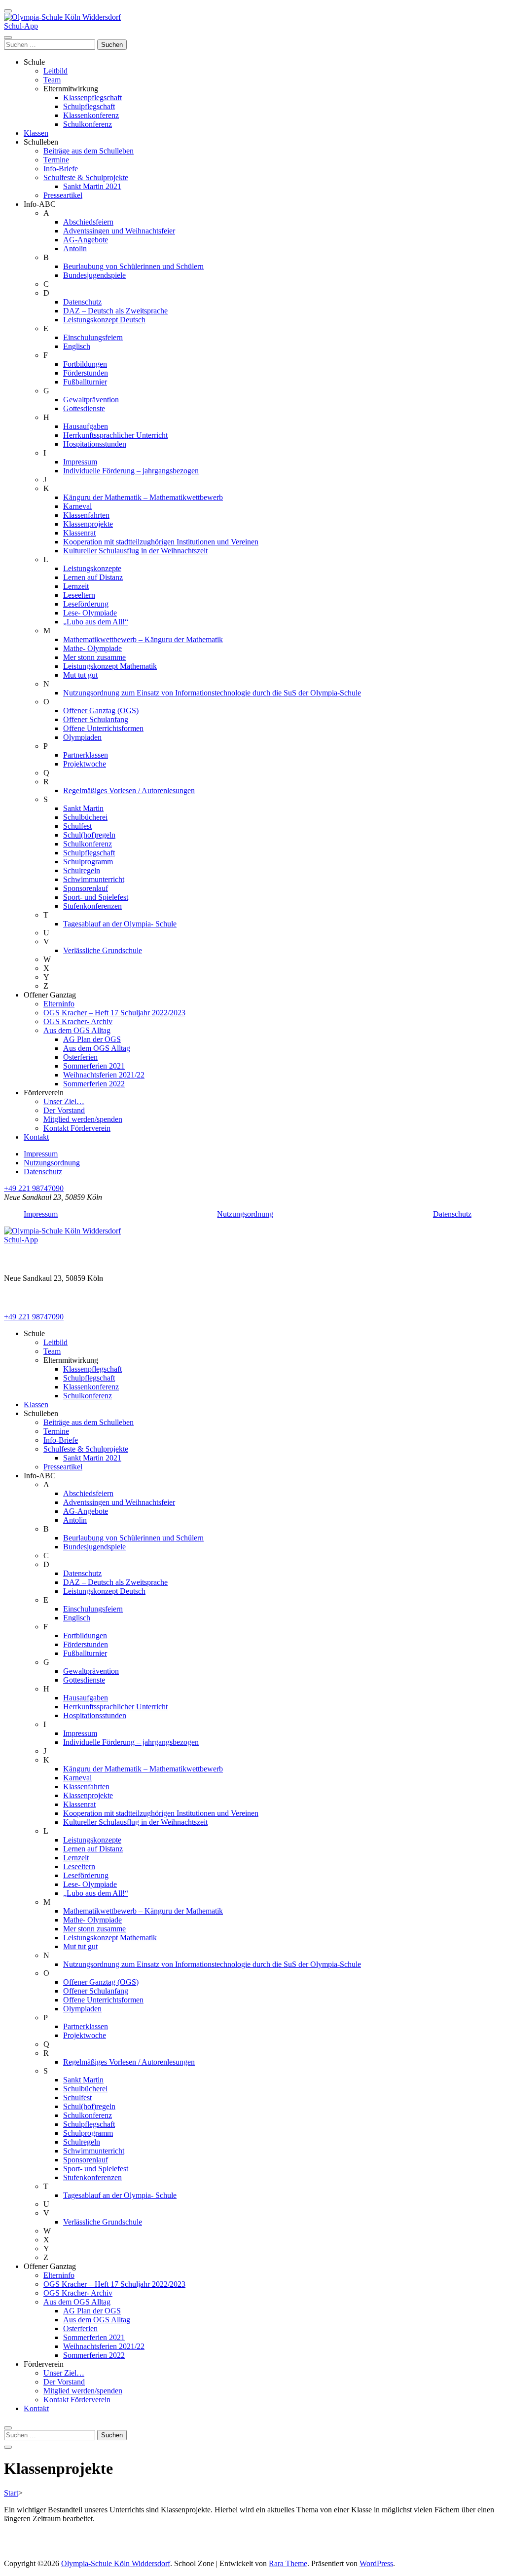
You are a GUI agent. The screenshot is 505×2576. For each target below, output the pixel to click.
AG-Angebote (86, 240)
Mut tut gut (80, 675)
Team (52, 80)
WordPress (376, 2563)
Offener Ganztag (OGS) (101, 711)
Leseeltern (79, 595)
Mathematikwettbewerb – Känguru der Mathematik (143, 639)
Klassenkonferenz (91, 115)
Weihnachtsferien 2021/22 (104, 1075)
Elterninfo (59, 1004)
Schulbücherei (85, 817)
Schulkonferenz (88, 124)
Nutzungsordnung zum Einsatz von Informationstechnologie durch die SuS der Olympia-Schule (212, 693)
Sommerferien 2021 (94, 1066)
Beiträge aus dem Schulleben (89, 151)
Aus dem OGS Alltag (77, 1030)
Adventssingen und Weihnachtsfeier (119, 231)
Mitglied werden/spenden (83, 1119)
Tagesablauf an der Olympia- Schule (120, 924)
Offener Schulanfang (96, 719)
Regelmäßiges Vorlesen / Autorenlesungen (129, 790)
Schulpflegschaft (89, 106)
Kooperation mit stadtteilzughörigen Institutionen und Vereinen (161, 542)
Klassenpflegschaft (92, 97)
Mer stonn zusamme (94, 657)
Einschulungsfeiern (93, 337)
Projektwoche (85, 764)
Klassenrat (79, 533)
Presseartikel (63, 195)
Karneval (77, 506)
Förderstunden (86, 373)
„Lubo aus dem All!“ (96, 622)
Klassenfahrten (86, 515)
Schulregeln (82, 870)
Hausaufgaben (86, 426)
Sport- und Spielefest (96, 897)
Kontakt (36, 1137)
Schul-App (21, 26)
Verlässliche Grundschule (103, 950)
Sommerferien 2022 (94, 1084)
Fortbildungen (85, 364)
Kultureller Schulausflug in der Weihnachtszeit (135, 551)
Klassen (36, 133)
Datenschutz (82, 302)
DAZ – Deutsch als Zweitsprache (115, 311)
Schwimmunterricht (94, 879)
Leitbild (55, 71)
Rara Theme (288, 2563)
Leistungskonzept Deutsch (104, 320)
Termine (56, 160)
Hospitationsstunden (95, 444)
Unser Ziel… (64, 1101)
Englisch (77, 346)
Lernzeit (76, 586)
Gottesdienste (84, 408)
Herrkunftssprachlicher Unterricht (115, 435)
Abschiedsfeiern (88, 222)
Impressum (80, 462)
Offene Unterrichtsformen (103, 728)
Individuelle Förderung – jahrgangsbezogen (131, 471)
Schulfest (77, 826)
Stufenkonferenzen (92, 906)
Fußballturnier (85, 382)
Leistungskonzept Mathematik (110, 666)
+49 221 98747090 (34, 1188)
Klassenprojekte (88, 524)
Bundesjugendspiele (94, 275)
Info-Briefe (61, 169)
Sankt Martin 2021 (92, 186)
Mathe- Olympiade (92, 648)
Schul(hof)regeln (89, 835)
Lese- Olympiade (90, 613)
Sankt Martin (83, 808)
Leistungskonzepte (92, 568)
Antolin (75, 249)
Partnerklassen (86, 755)
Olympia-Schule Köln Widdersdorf (116, 2563)
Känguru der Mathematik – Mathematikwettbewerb (143, 497)
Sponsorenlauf (86, 888)
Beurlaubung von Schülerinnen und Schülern (133, 266)
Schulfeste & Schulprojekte (86, 177)
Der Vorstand (64, 1110)
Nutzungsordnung (52, 1163)
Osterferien (80, 1057)
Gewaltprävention (91, 400)
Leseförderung (86, 604)
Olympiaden (82, 737)
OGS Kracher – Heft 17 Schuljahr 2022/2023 (114, 1013)
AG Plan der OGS (92, 1039)
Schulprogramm (88, 862)
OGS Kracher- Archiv (78, 1021)
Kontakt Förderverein (77, 1128)
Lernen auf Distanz (93, 577)
